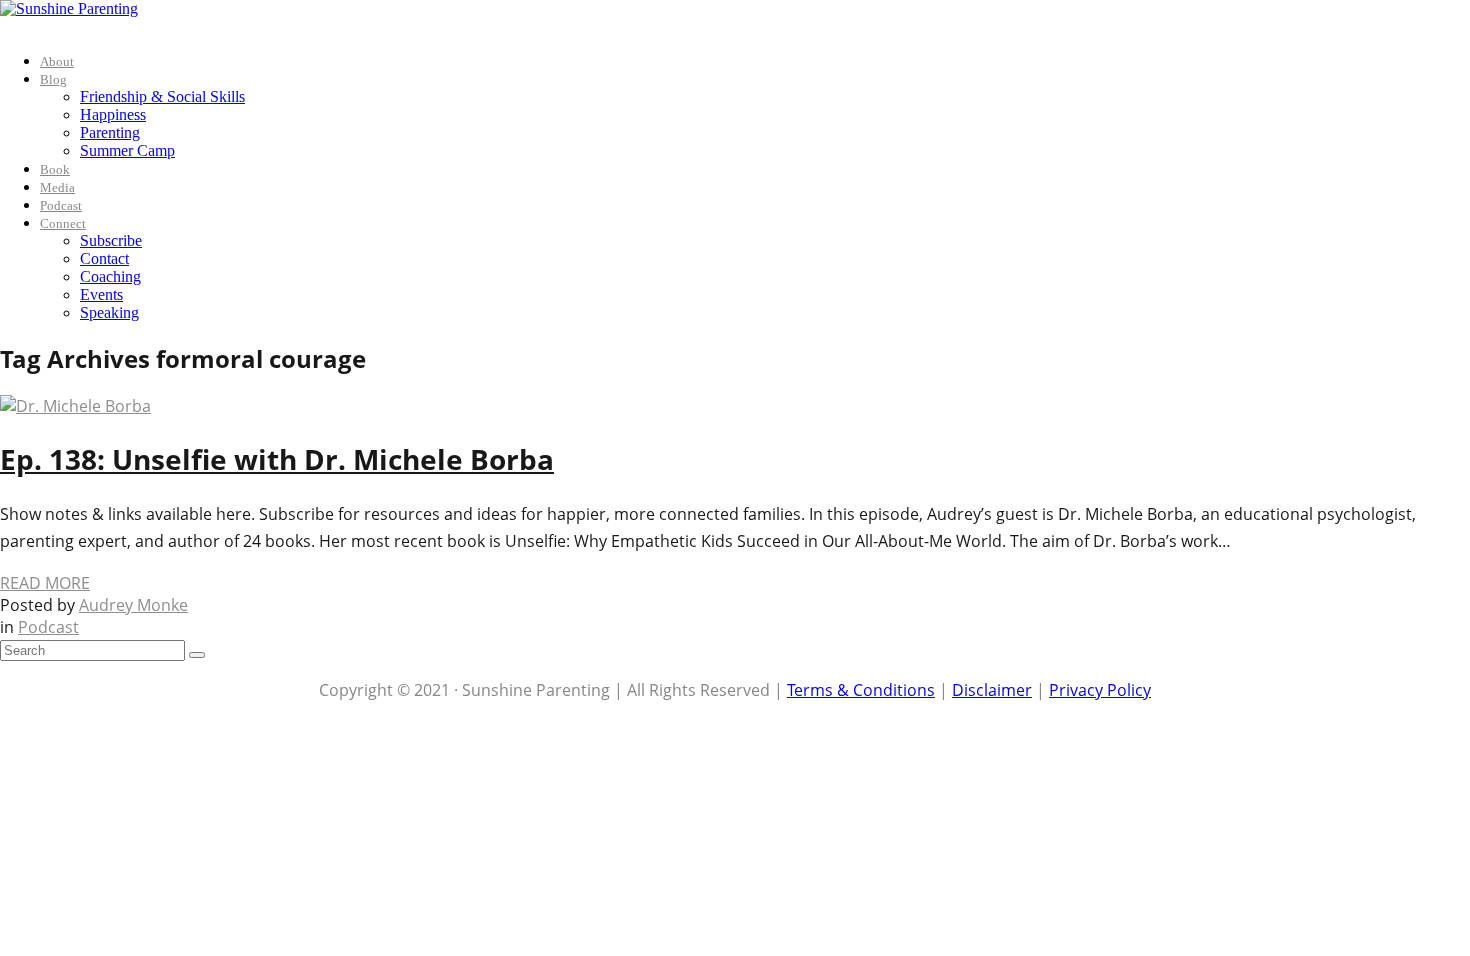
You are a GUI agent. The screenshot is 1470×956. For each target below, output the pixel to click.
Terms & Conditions (861, 690)
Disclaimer (992, 690)
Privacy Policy (1100, 690)
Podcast (61, 205)
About (57, 61)
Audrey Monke (133, 605)
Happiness (113, 114)
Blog (53, 79)
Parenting (110, 132)
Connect (63, 223)
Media (57, 187)
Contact (104, 258)
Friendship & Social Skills (162, 96)
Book (55, 169)
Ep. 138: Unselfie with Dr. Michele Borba (277, 459)
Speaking (109, 312)
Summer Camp (127, 150)
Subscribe (111, 240)
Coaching (110, 276)
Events (101, 294)
